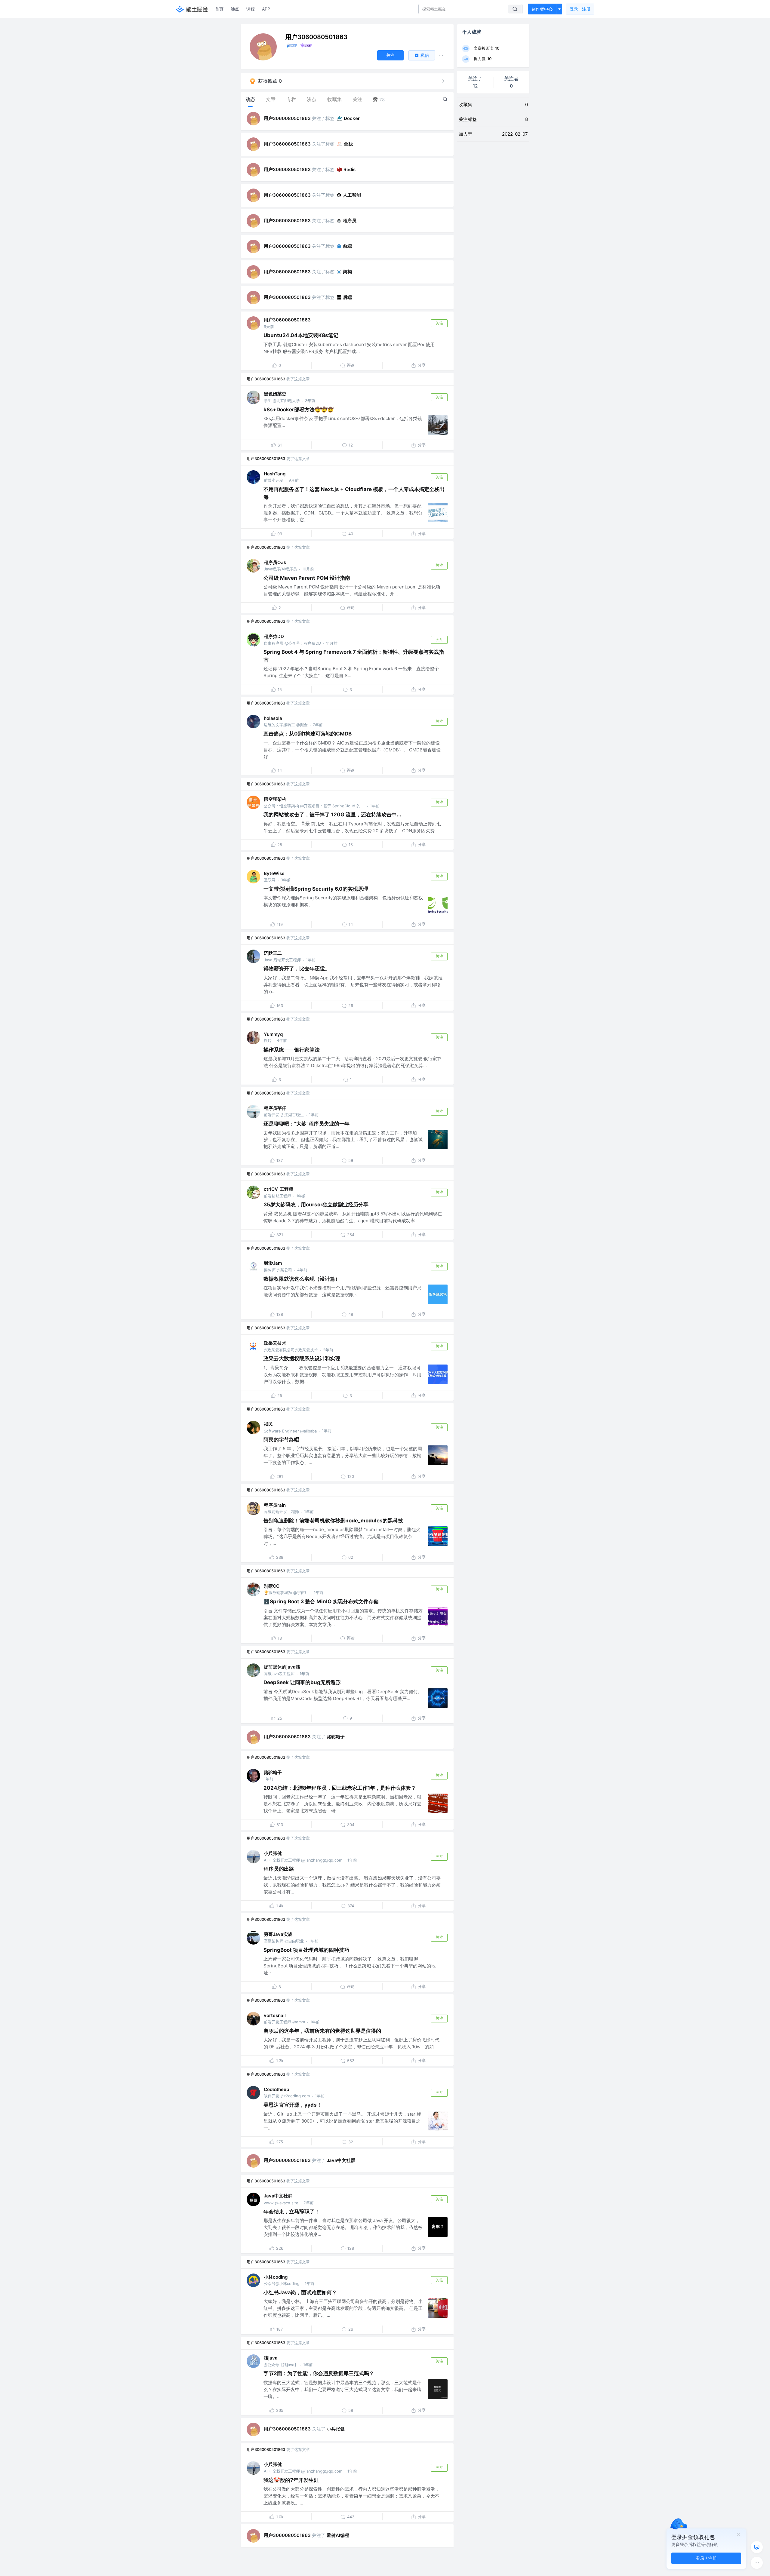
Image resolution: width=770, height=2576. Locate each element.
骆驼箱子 (336, 1737)
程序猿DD (274, 636)
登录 (580, 9)
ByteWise (274, 873)
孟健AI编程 (338, 2535)
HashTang (275, 474)
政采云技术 (275, 1343)
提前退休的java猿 (282, 1667)
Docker (352, 118)
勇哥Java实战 (278, 1934)
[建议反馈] (757, 2547)
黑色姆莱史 (275, 394)
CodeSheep (276, 2089)
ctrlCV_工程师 (279, 1189)
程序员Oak (275, 562)
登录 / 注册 (706, 2558)
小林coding (276, 2277)
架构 (347, 272)
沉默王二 (273, 953)
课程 (251, 9)
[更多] (757, 2563)
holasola (273, 718)
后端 (347, 297)
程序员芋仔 (275, 1108)
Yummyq (273, 1034)
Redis (350, 169)
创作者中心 (542, 9)
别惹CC (272, 1586)
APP (266, 9)
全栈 (348, 144)
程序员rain (275, 1505)
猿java (271, 2358)
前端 (347, 246)
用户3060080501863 (287, 118)
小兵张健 (273, 1853)
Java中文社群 (341, 2160)
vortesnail (275, 2015)
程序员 (350, 221)
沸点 (235, 9)
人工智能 (352, 195)
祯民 (268, 1424)
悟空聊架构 (275, 799)
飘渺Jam (273, 1263)
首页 (219, 9)
